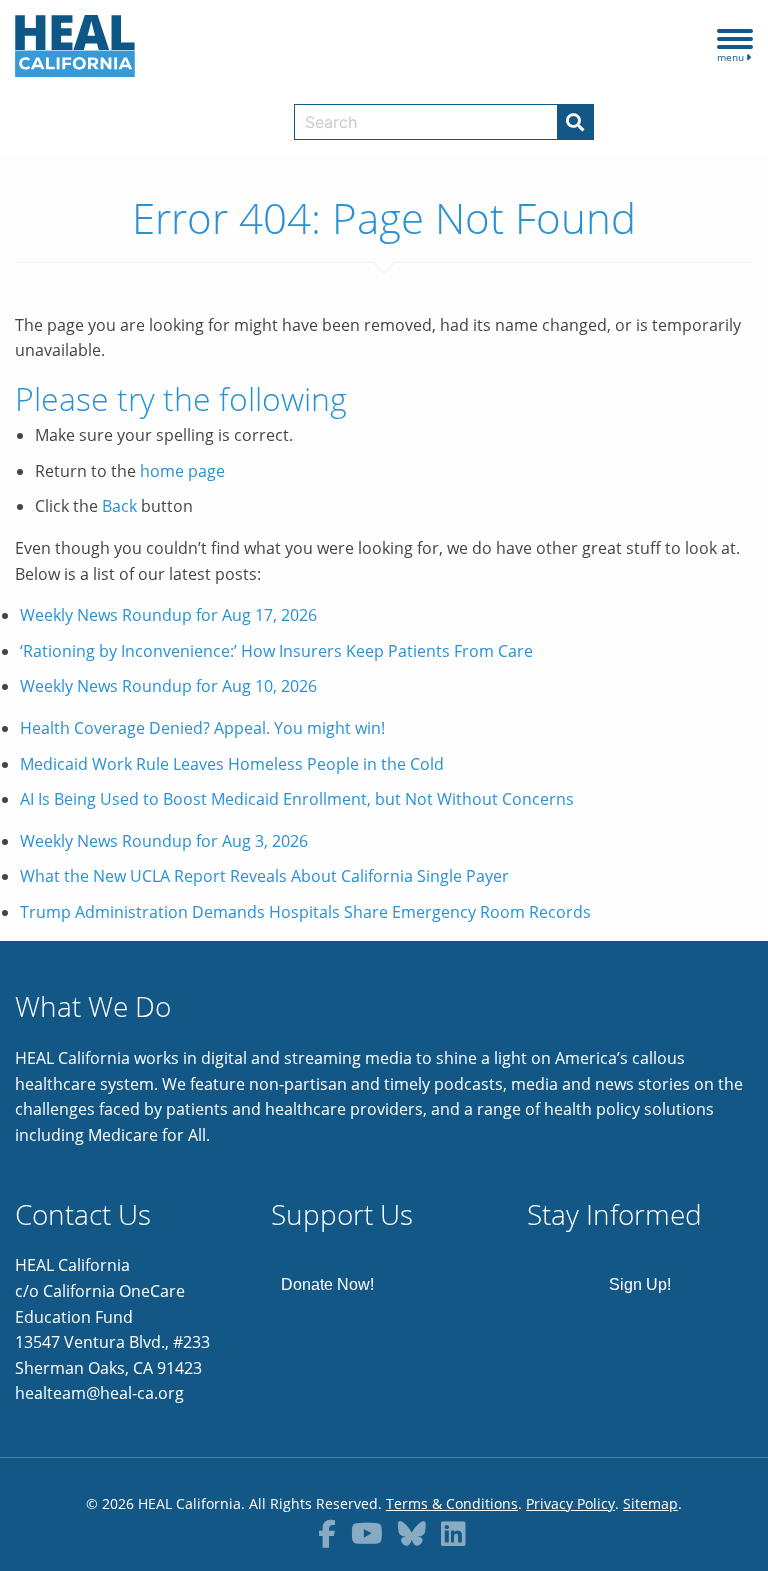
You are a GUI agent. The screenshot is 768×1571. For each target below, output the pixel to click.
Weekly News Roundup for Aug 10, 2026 (168, 686)
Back (119, 506)
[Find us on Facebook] (327, 1533)
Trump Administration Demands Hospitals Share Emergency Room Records (305, 912)
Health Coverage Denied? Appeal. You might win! (202, 728)
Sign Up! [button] (640, 1284)
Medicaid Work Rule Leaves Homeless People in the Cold (232, 764)
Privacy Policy (570, 1503)
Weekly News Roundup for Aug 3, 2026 (164, 841)
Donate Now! (327, 1284)
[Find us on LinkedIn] (453, 1533)
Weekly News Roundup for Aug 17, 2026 (168, 615)
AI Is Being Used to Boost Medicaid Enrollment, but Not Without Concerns (297, 799)
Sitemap (650, 1503)
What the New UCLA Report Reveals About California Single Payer (264, 876)
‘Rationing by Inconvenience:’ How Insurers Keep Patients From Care (276, 651)
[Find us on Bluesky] (412, 1533)
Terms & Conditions (452, 1503)
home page (182, 471)
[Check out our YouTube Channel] (367, 1533)
